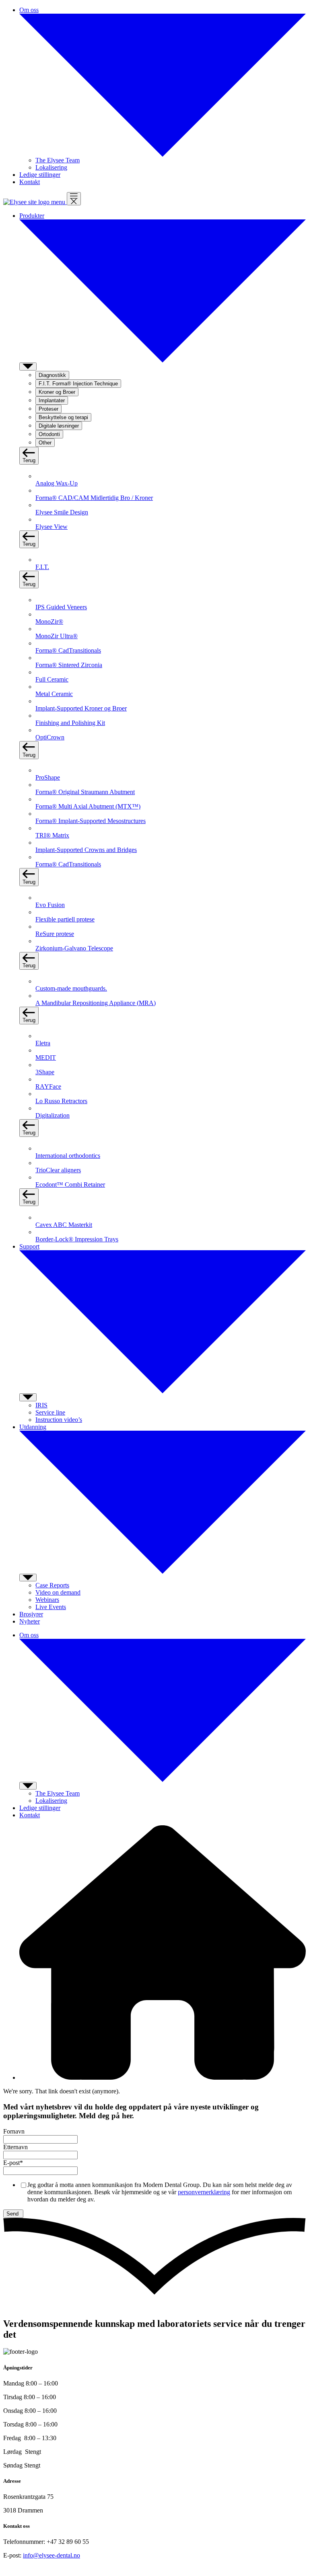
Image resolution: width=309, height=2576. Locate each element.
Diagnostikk (52, 375)
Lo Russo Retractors (61, 1101)
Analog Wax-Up (57, 483)
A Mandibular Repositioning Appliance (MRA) (96, 1003)
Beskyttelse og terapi (63, 417)
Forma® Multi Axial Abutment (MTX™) (88, 806)
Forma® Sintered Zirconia (69, 665)
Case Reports (52, 1585)
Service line (50, 1412)
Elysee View (51, 527)
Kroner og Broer (57, 392)
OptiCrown (50, 737)
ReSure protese (55, 934)
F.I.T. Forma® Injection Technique (78, 384)
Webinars (47, 1600)
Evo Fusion (50, 905)
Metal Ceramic (54, 694)
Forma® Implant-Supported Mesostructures (91, 821)
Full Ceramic (52, 679)
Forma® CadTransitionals (68, 650)
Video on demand (58, 1592)
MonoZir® (49, 621)
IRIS (41, 1405)
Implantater (52, 400)
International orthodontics (68, 1156)
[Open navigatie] (74, 199)
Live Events (51, 1607)
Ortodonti (49, 434)
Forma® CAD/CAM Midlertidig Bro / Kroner (94, 498)
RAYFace (48, 1086)
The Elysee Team (58, 160)
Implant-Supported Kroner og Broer (81, 708)
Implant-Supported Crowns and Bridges (86, 850)
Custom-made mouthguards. (71, 988)
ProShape (48, 777)
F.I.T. (42, 567)
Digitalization (53, 1115)
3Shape (45, 1072)
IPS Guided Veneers (61, 607)
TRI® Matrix (52, 835)
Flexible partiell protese (65, 919)
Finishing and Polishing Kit (70, 723)
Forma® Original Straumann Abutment (85, 792)
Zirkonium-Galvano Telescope (74, 948)
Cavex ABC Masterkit (64, 1225)
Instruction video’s (59, 1420)
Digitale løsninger (59, 426)
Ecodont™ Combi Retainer (70, 1185)
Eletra (43, 1043)
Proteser (48, 409)
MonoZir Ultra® (57, 636)
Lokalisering (51, 167)
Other (45, 443)
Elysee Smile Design (62, 512)
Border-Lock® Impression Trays (77, 1239)
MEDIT (46, 1058)
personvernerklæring (204, 2192)
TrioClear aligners (58, 1170)
